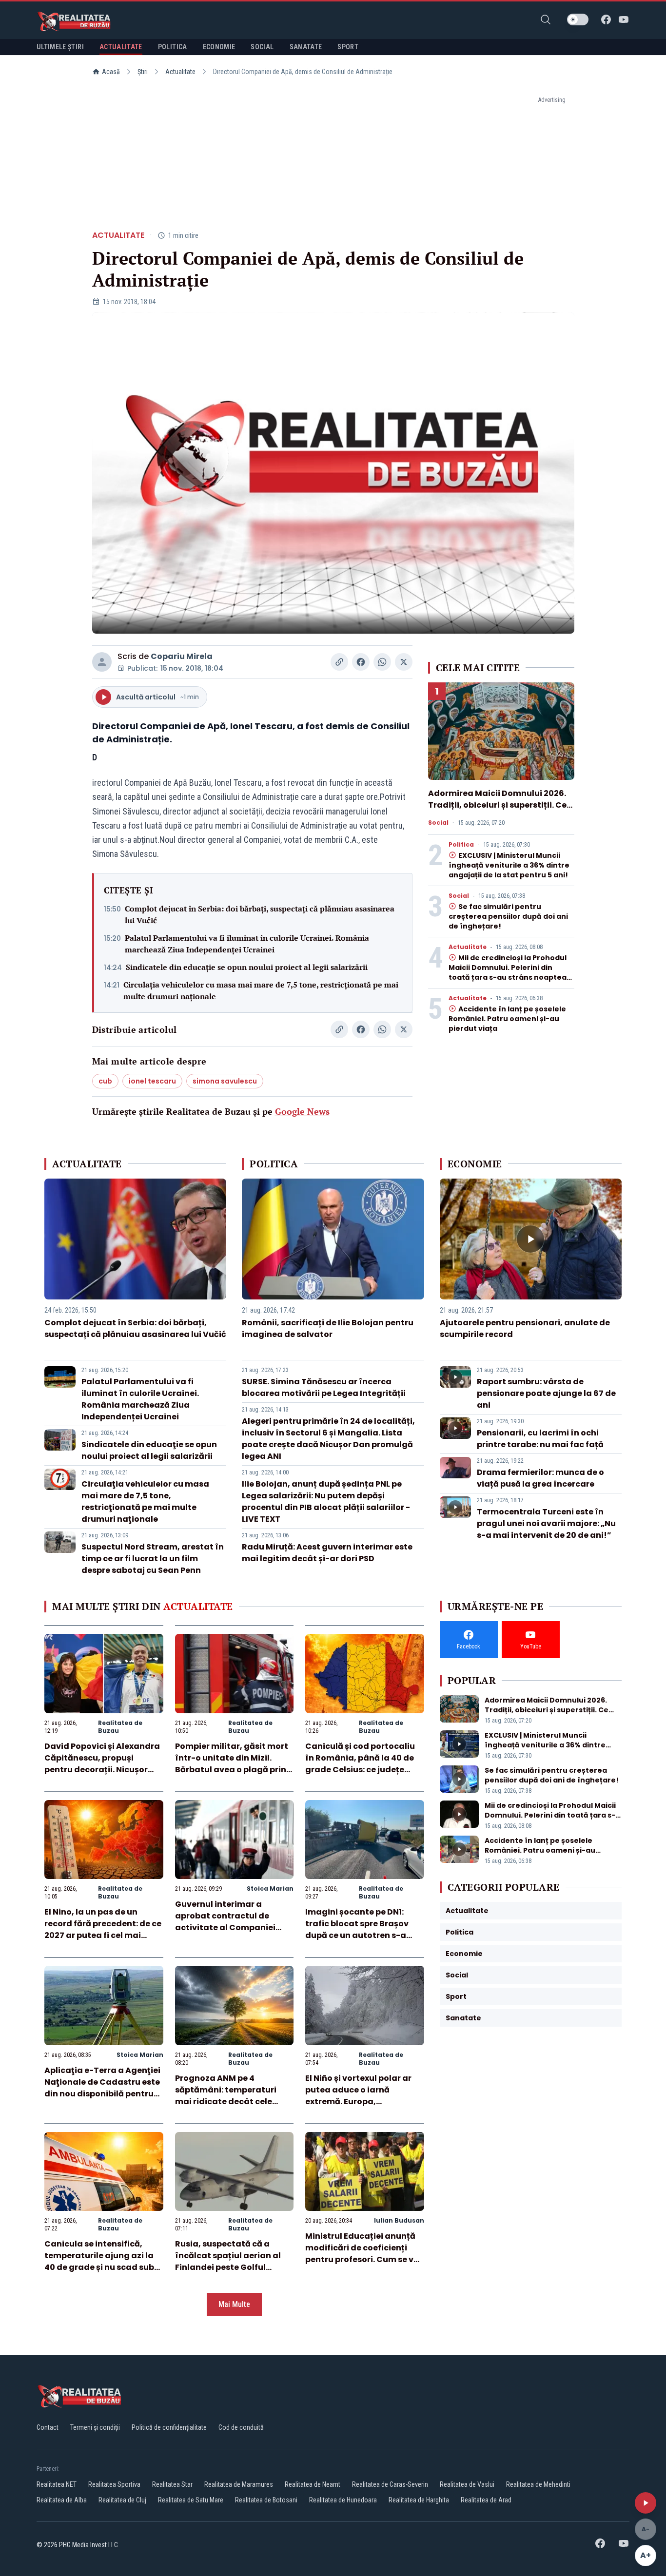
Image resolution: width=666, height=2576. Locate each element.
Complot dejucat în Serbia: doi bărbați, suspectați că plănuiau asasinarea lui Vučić (260, 914)
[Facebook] (606, 19)
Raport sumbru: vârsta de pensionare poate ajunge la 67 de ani (546, 1393)
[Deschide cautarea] (546, 19)
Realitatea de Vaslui (467, 2484)
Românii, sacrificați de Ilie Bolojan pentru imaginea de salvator (328, 1328)
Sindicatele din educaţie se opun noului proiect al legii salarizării (247, 967)
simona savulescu (225, 1081)
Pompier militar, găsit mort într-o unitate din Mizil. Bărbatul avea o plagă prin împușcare (232, 1764)
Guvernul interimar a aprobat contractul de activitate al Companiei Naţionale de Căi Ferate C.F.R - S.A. (225, 1927)
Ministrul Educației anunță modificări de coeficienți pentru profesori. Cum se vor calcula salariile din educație (364, 2259)
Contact (48, 2427)
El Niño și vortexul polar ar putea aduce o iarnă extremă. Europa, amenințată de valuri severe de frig (364, 2101)
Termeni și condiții (95, 2427)
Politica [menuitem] (173, 47)
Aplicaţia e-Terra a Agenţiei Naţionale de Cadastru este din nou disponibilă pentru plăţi (102, 2088)
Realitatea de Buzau (120, 1727)
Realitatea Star (172, 2484)
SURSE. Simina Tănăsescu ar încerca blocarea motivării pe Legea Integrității (324, 1387)
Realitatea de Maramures (239, 2484)
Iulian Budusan (399, 2220)
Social (438, 823)
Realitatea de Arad (486, 2500)
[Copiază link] (339, 662)
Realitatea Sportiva (114, 2484)
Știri (143, 72)
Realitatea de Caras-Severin (390, 2484)
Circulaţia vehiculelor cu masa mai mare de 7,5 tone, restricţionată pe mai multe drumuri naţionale (261, 990)
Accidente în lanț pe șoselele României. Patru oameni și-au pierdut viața (507, 1019)
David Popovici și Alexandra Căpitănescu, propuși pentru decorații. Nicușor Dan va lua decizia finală (102, 1764)
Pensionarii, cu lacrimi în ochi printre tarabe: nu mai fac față (540, 1439)
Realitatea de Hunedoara (343, 2500)
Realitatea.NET (57, 2484)
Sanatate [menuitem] (306, 47)
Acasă (111, 72)
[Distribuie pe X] (404, 662)
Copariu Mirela (182, 656)
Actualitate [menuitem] (121, 47)
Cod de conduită (241, 2427)
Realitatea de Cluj (122, 2500)
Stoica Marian (270, 1888)
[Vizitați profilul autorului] (102, 662)
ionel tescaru (152, 1081)
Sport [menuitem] (348, 47)
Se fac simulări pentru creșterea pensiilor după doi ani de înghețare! (508, 916)
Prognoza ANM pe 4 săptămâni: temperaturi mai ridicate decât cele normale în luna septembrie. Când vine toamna (234, 2101)
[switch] (578, 19)
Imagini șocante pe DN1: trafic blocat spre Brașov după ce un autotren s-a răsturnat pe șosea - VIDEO (361, 1929)
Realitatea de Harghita (419, 2500)
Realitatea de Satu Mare (191, 2500)
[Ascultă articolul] (646, 2503)
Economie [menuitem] (219, 47)
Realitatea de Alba (62, 2500)
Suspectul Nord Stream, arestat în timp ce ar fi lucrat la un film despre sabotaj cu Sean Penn (153, 1559)
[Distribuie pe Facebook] (361, 662)
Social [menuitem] (262, 47)
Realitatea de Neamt (313, 2484)
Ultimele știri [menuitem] (60, 47)
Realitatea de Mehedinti (538, 2484)
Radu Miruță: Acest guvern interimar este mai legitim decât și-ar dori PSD (327, 1553)
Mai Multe (234, 2304)
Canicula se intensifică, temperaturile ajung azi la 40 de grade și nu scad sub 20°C (99, 2261)
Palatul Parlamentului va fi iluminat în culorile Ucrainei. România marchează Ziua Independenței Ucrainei (247, 944)
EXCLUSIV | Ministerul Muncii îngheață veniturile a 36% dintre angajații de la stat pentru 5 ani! (509, 865)
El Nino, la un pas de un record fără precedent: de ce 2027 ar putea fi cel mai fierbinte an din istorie (103, 1929)
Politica (461, 845)
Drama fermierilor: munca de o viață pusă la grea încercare (540, 1478)
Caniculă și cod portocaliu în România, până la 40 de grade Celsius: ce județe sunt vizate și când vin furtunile (360, 1770)
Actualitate (180, 72)
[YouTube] (624, 19)
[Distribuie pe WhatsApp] (382, 662)
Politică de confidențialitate (169, 2427)
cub (105, 1081)
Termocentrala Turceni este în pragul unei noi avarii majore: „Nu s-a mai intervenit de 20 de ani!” (546, 1523)
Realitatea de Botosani (266, 2500)
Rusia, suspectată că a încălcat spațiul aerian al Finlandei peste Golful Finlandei (228, 2261)
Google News (302, 1111)
